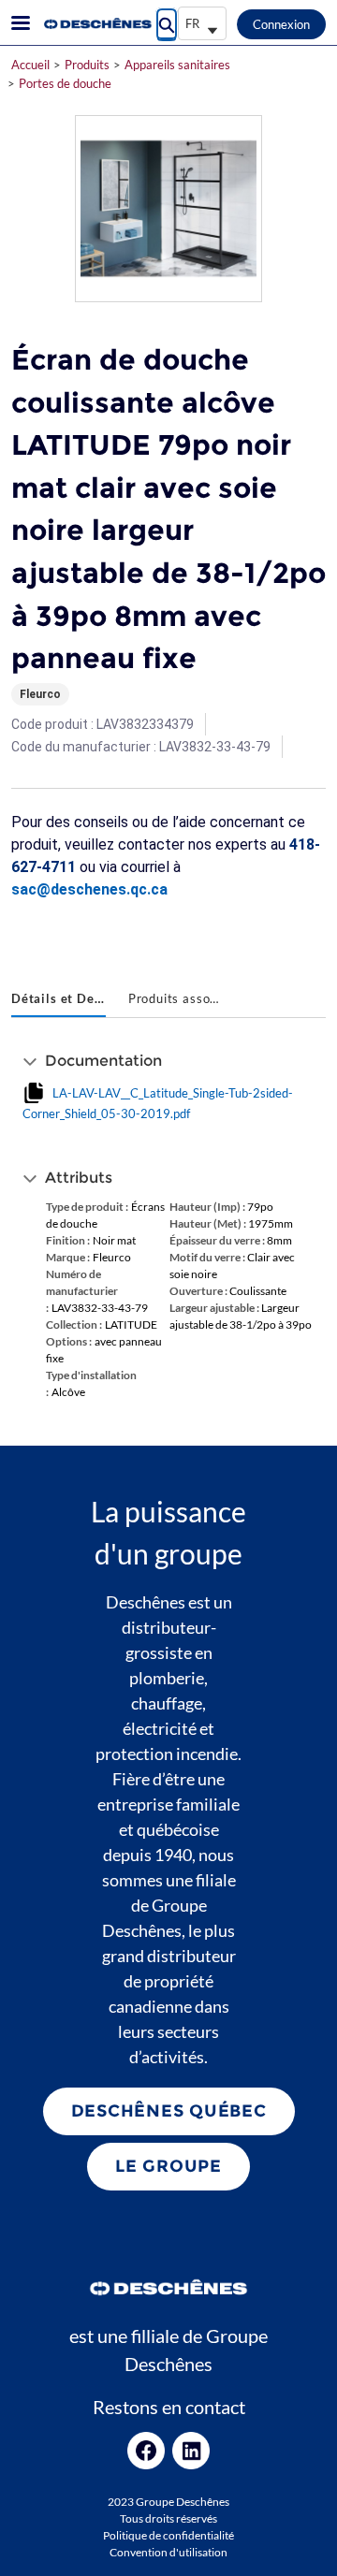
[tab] (59, 1000)
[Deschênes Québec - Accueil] (96, 23)
